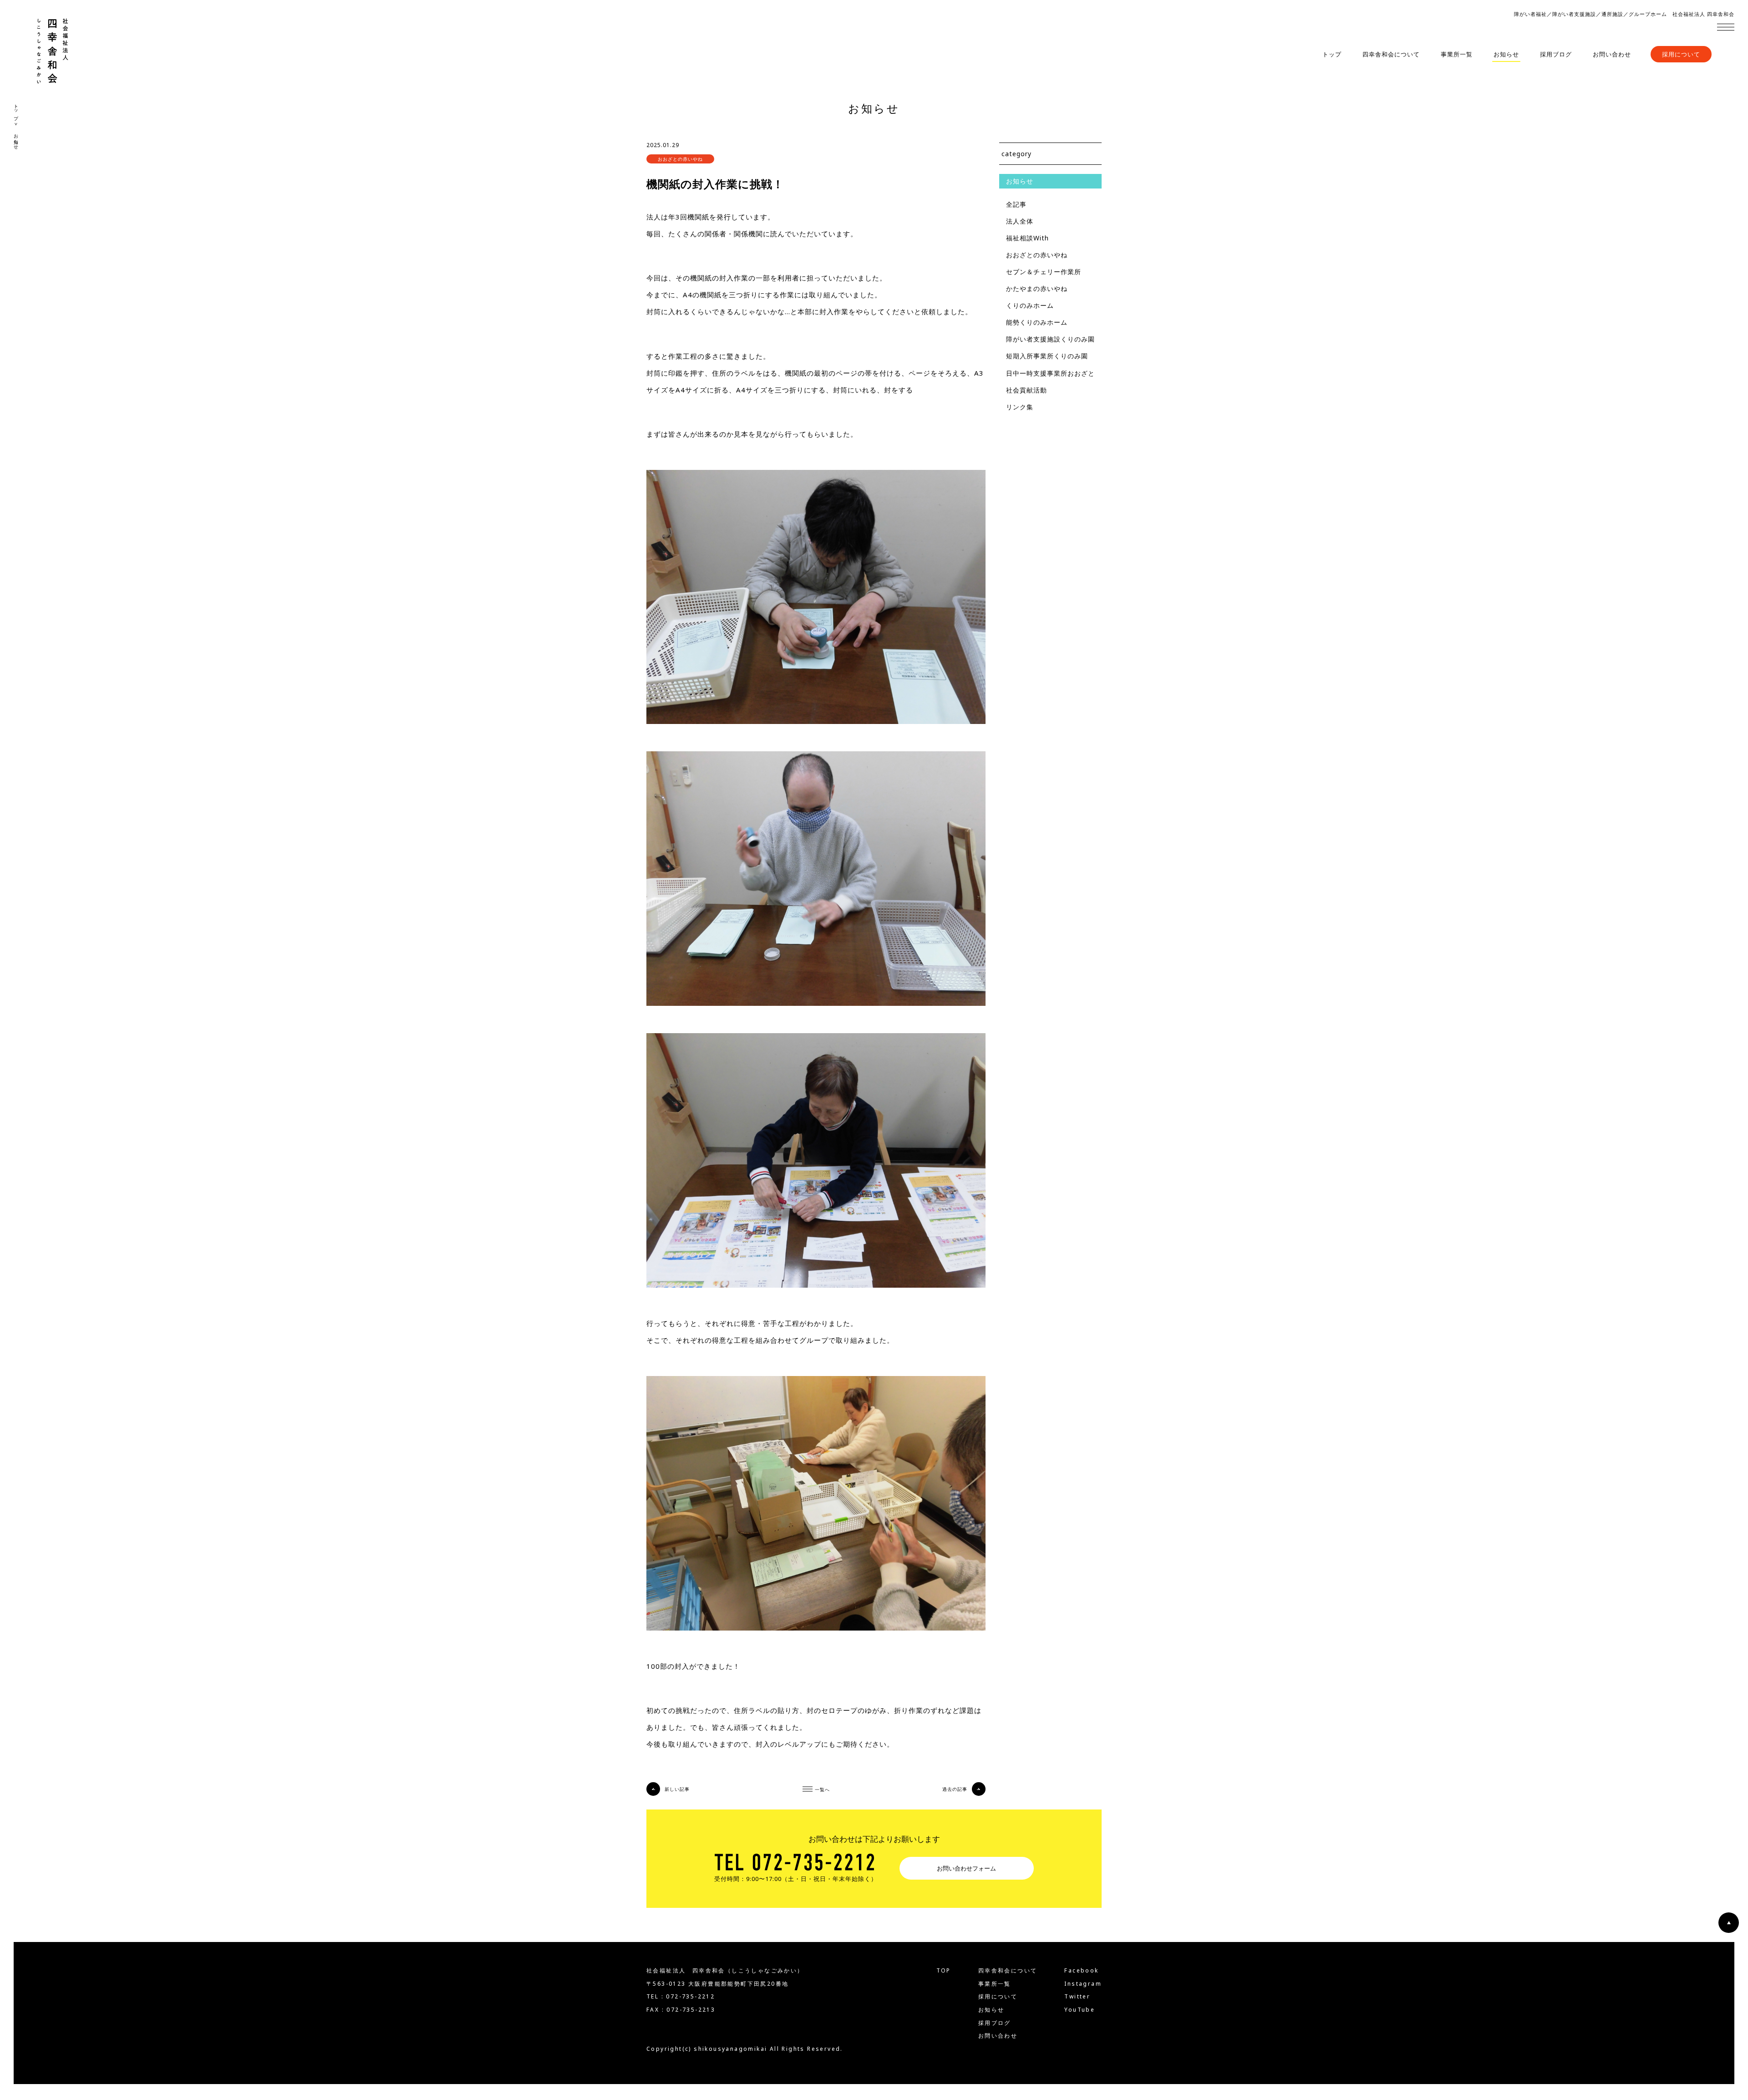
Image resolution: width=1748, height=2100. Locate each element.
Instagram (1083, 1984)
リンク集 (1020, 407)
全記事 (1016, 204)
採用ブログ (1556, 54)
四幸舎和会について (1391, 54)
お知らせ (1506, 54)
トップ (1332, 54)
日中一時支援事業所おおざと (1050, 373)
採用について (1681, 54)
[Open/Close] (1726, 27)
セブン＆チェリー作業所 (1044, 272)
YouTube (1080, 2010)
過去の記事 (955, 1789)
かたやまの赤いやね (1037, 288)
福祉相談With (1027, 238)
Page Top (1729, 1923)
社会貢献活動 (1026, 390)
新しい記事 (677, 1789)
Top (944, 1971)
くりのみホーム (1030, 305)
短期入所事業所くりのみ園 (1047, 356)
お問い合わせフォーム (966, 1868)
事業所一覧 (1457, 54)
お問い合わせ (1612, 54)
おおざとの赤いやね (1037, 255)
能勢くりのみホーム (1037, 322)
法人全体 (1020, 221)
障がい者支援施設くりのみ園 (1050, 339)
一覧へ (822, 1789)
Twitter (1077, 1997)
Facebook (1081, 1971)
